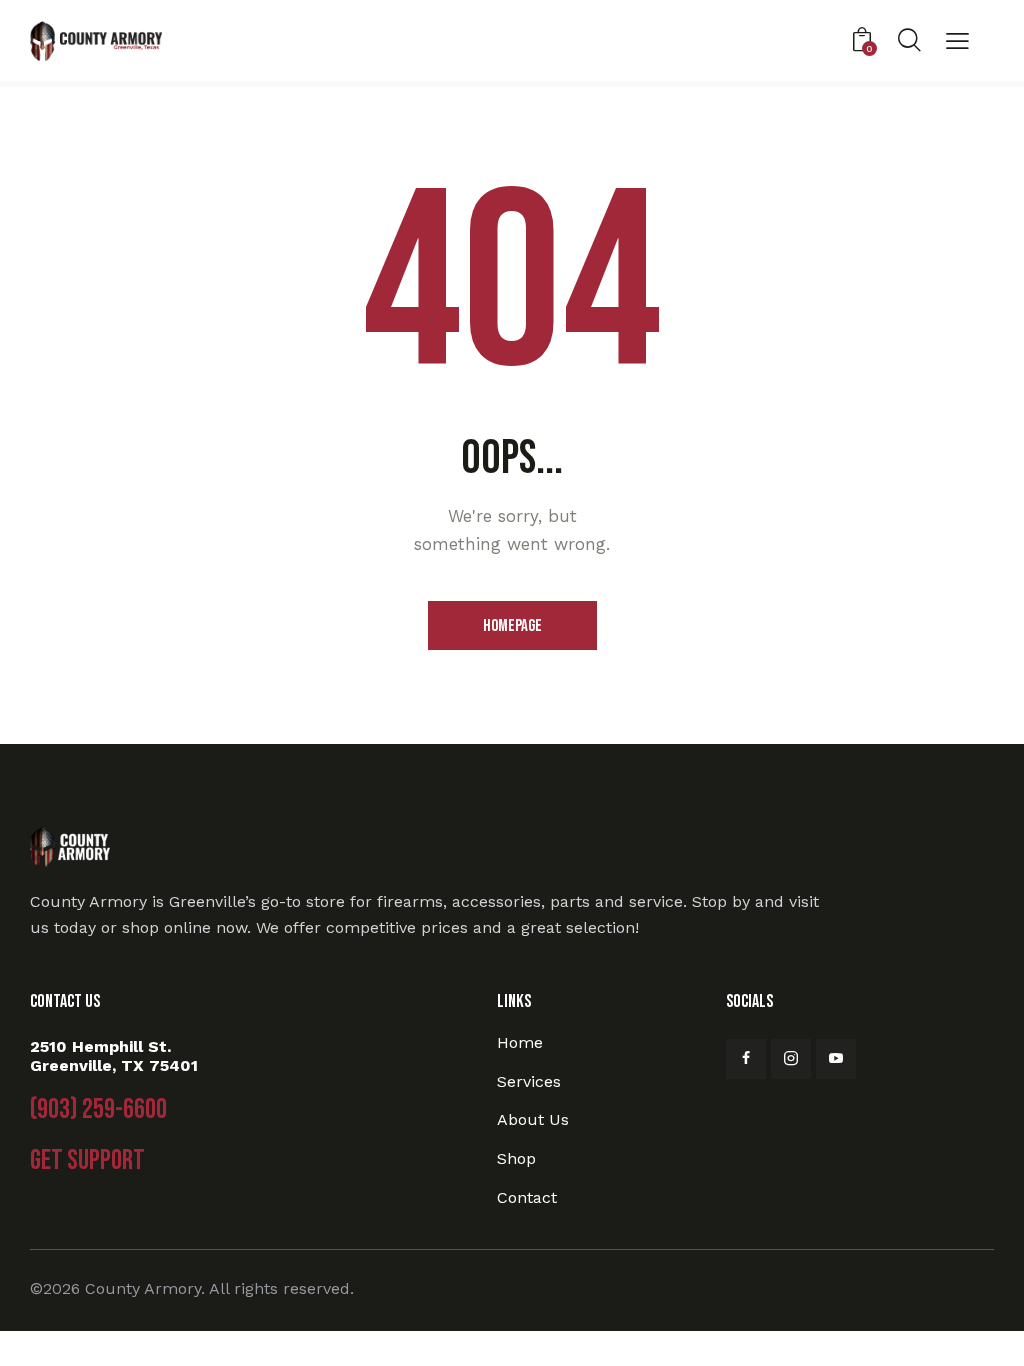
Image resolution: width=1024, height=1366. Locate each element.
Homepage (512, 626)
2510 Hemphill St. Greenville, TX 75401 (114, 1056)
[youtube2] (836, 1059)
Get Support (87, 1161)
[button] (957, 43)
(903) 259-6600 (98, 1110)
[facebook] (746, 1059)
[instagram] (791, 1059)
